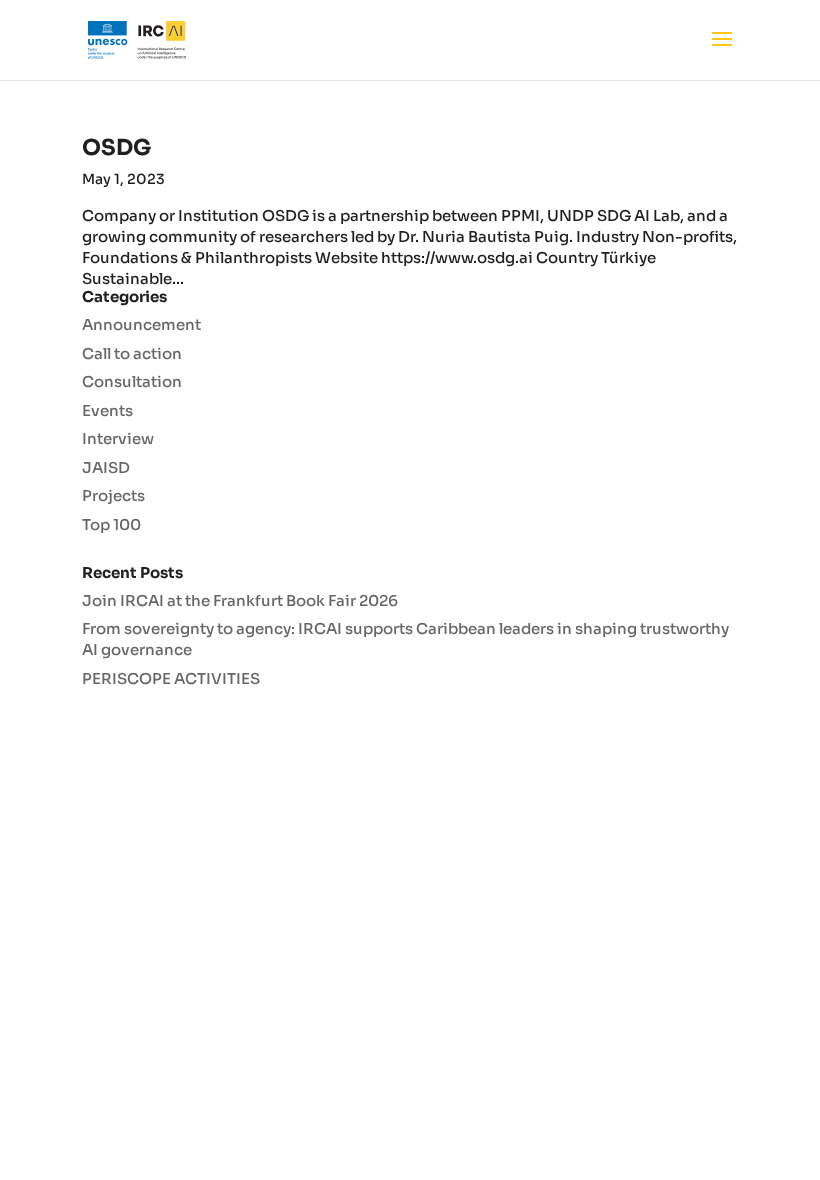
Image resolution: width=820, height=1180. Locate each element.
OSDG (116, 147)
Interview (118, 438)
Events (107, 410)
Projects (113, 495)
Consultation (132, 381)
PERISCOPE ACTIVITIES (171, 678)
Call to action (132, 353)
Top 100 (111, 524)
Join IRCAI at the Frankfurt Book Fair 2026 (240, 600)
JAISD (106, 467)
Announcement (141, 324)
